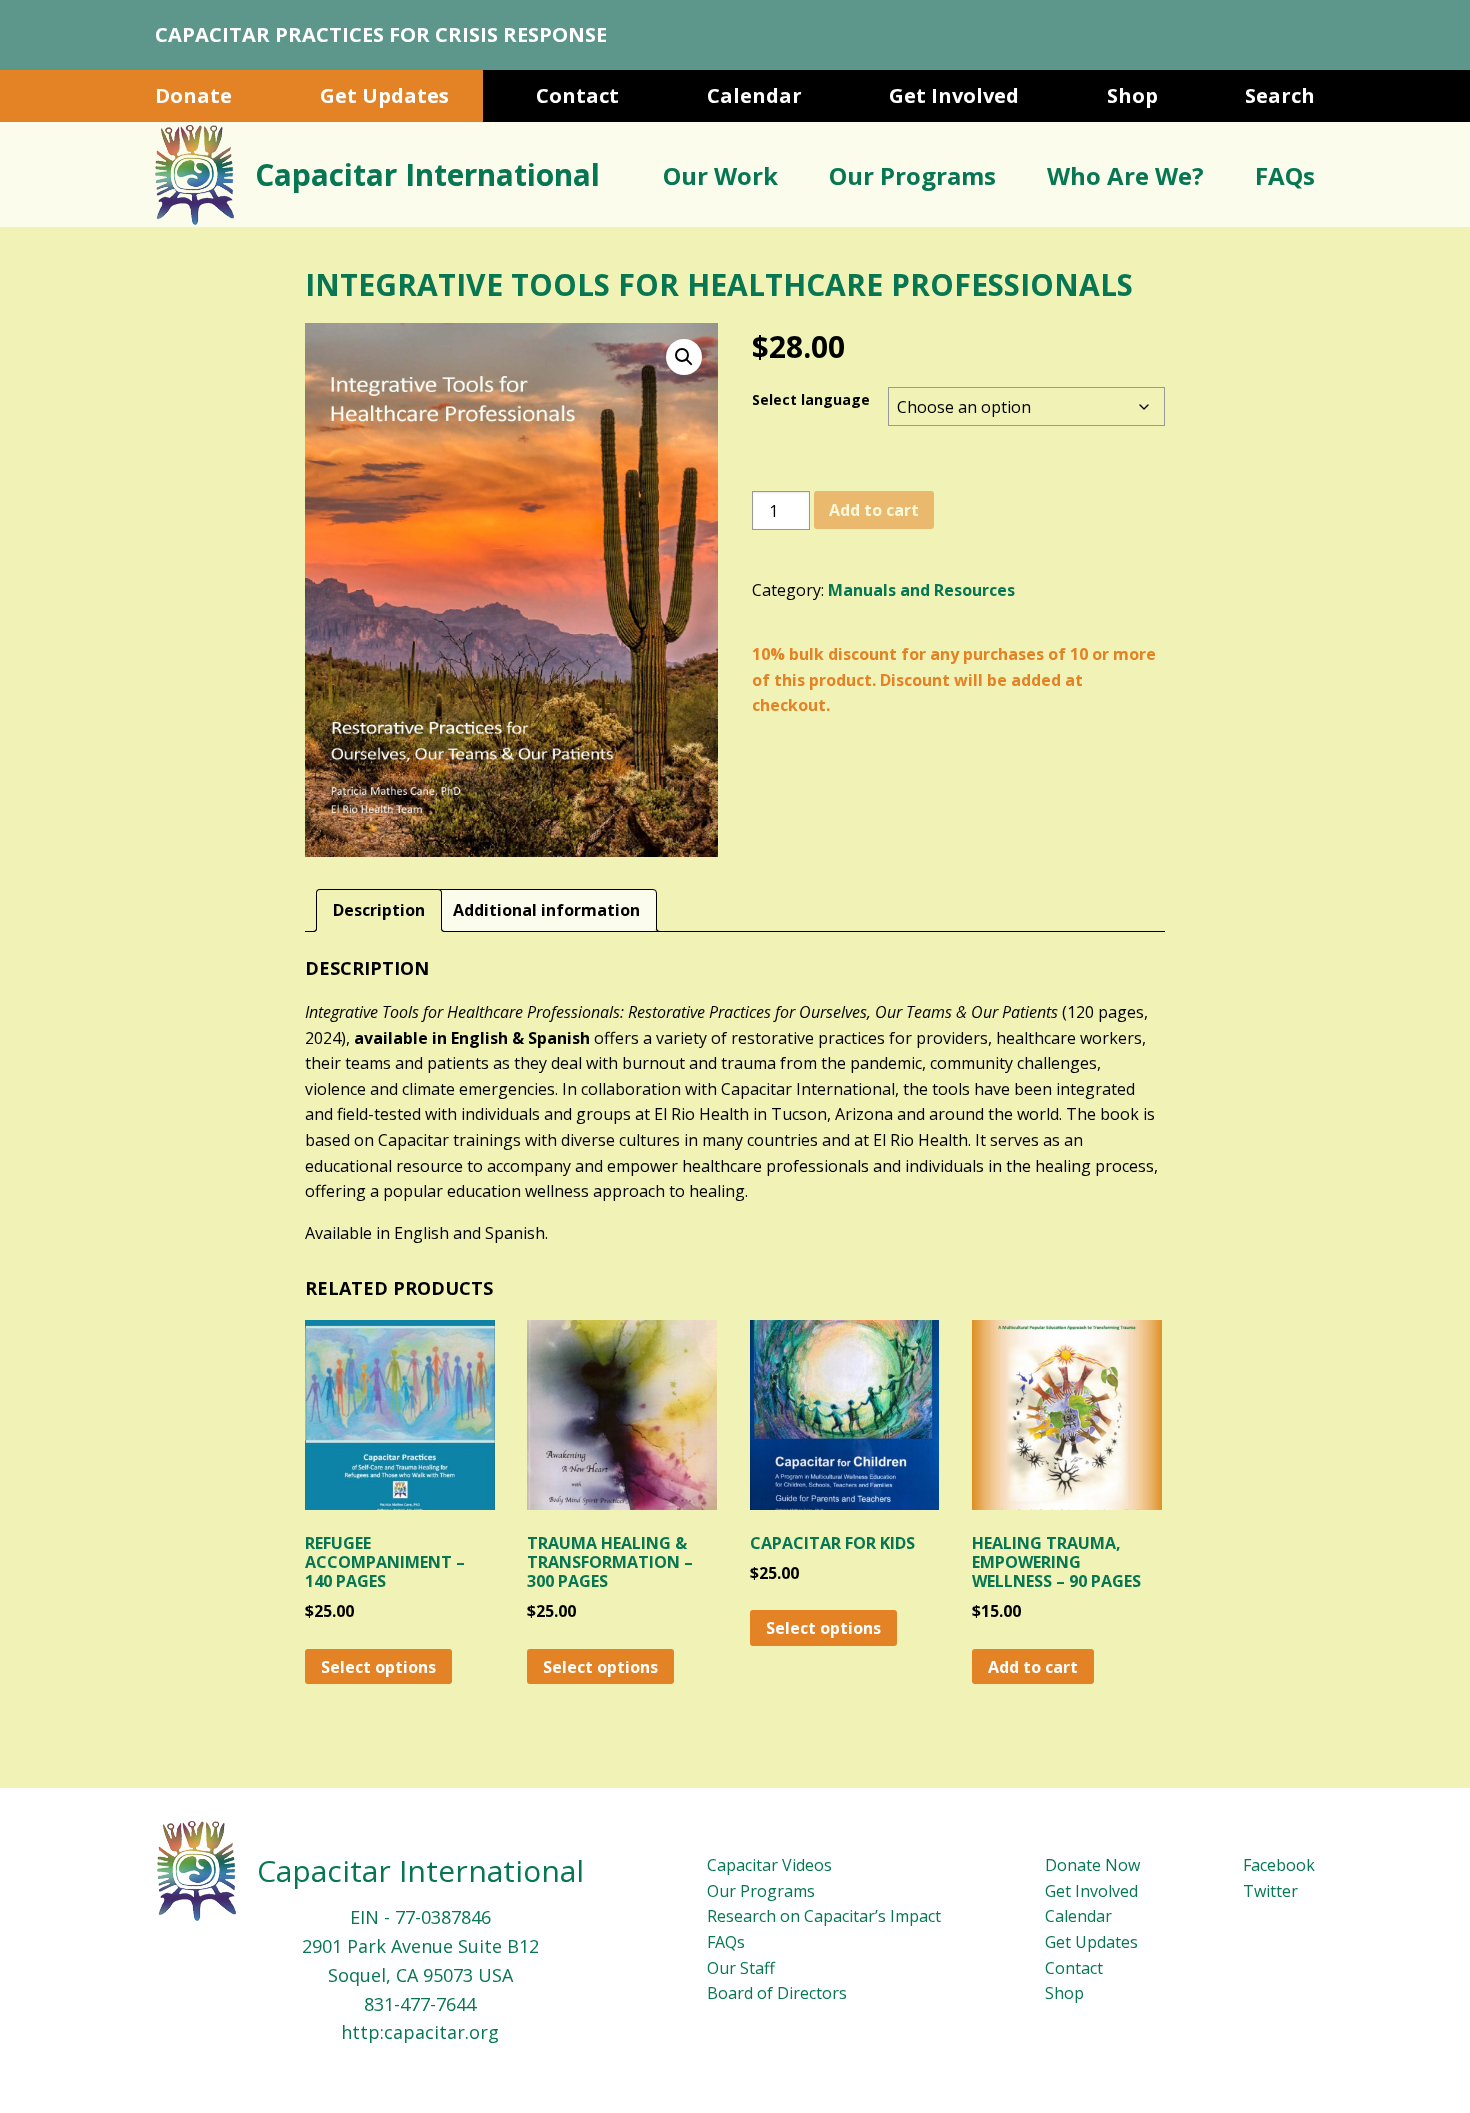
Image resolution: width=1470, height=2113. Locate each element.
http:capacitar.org (420, 2032)
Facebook (1279, 1865)
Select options (378, 1667)
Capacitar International (420, 1870)
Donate (193, 95)
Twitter (1270, 1891)
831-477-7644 (420, 2004)
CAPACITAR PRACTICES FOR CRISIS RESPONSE (381, 34)
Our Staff (741, 1968)
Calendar (754, 95)
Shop (1132, 95)
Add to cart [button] (1033, 1667)
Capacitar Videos (769, 1865)
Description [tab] (379, 910)
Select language (811, 399)
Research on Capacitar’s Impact (824, 1916)
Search (1280, 95)
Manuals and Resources (921, 590)
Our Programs (912, 175)
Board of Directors (777, 1993)
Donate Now (1092, 1865)
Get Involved (954, 95)
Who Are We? (1125, 175)
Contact (577, 95)
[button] (684, 357)
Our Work (720, 175)
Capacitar (427, 174)
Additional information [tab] (546, 910)
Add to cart (874, 510)
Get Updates (384, 95)
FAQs (1285, 175)
